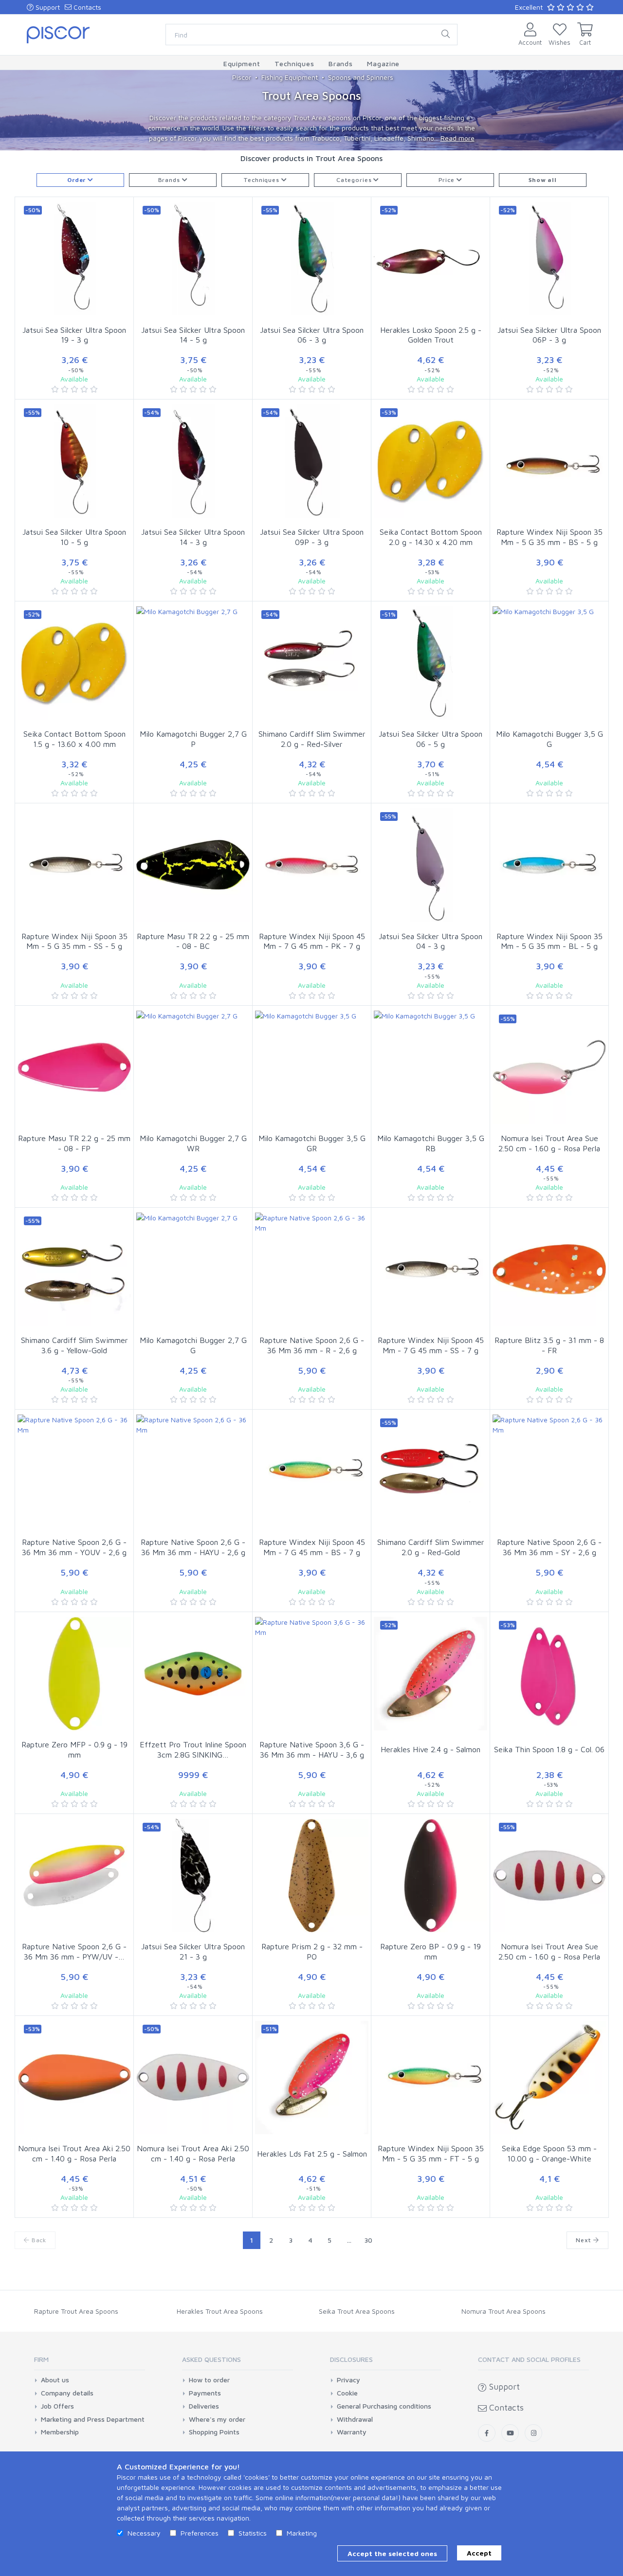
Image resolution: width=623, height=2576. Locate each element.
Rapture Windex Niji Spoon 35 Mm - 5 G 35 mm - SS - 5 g (74, 941)
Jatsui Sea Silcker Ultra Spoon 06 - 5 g (431, 739)
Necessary (144, 2533)
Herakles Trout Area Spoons (220, 2311)
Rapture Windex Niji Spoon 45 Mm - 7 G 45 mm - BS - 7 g (312, 1547)
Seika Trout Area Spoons (357, 2311)
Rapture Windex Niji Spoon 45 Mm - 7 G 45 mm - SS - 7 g (431, 1345)
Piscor (242, 77)
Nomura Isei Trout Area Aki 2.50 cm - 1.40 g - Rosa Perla (74, 2153)
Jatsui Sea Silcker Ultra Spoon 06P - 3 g (549, 335)
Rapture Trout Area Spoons (76, 2311)
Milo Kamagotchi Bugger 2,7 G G (193, 1345)
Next (585, 2240)
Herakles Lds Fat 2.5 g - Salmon (312, 2154)
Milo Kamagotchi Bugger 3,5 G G (550, 739)
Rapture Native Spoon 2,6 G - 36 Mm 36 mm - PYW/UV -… (74, 1951)
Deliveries (204, 2406)
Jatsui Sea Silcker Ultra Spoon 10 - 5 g (74, 537)
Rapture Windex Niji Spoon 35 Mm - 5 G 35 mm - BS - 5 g (550, 537)
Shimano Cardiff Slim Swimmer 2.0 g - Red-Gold (431, 1547)
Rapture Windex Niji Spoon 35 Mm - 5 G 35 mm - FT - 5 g (431, 2153)
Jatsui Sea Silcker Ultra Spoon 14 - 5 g (193, 335)
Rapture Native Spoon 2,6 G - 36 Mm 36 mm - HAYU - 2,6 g (193, 1547)
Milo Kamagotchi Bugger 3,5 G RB (431, 1143)
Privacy (348, 2380)
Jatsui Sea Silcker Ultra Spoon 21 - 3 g (193, 1951)
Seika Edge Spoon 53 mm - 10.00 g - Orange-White (549, 2153)
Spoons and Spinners (361, 77)
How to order (209, 2380)
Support (47, 7)
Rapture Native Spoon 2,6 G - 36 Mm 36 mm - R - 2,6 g (312, 1345)
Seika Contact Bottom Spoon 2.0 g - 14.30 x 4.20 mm (431, 537)
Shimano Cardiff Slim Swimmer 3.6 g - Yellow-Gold (74, 1345)
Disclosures (351, 2359)
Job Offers (57, 2406)
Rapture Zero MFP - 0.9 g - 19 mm (74, 1750)
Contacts (86, 7)
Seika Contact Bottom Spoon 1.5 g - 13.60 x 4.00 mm (74, 739)
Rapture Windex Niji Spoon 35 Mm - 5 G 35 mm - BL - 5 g (550, 941)
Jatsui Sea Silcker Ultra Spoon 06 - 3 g (312, 335)
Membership (60, 2432)
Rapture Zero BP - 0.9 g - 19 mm (431, 1951)
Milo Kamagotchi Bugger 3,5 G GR (312, 1143)
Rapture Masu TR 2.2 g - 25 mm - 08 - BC (193, 941)
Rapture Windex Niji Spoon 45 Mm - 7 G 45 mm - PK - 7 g (312, 941)
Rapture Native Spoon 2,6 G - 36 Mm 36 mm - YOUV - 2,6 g (74, 1547)
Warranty (352, 2432)
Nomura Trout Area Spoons (504, 2311)
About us (55, 2380)
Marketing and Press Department (93, 2419)
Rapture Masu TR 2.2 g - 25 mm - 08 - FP (74, 1143)
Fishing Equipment (290, 77)
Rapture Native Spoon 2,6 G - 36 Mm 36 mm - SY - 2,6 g (549, 1547)
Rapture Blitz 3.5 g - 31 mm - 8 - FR (549, 1345)
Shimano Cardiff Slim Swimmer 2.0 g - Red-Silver (312, 739)
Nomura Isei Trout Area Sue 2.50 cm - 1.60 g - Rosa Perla (549, 1143)
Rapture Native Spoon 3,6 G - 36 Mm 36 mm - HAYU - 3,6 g (312, 1750)
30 (368, 2240)
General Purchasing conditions (384, 2406)
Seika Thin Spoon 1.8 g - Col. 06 (549, 1749)
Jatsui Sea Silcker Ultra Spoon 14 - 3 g (193, 537)
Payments (205, 2393)
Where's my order (217, 2419)
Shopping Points (214, 2432)
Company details (67, 2393)
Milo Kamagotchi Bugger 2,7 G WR (193, 1143)
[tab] (90, 2363)
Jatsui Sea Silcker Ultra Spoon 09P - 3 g (312, 537)
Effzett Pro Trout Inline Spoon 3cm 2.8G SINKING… (193, 1750)
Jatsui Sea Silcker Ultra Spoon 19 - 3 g (74, 335)
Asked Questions (211, 2359)
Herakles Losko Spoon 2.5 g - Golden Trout (431, 335)
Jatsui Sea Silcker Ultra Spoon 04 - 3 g (431, 941)
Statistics (253, 2533)
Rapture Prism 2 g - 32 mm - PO (312, 1951)
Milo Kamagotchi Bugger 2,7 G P (193, 739)
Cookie (347, 2393)
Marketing (302, 2533)
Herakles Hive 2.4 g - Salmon (431, 1749)
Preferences (200, 2533)
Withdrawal (355, 2419)
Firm (41, 2359)
